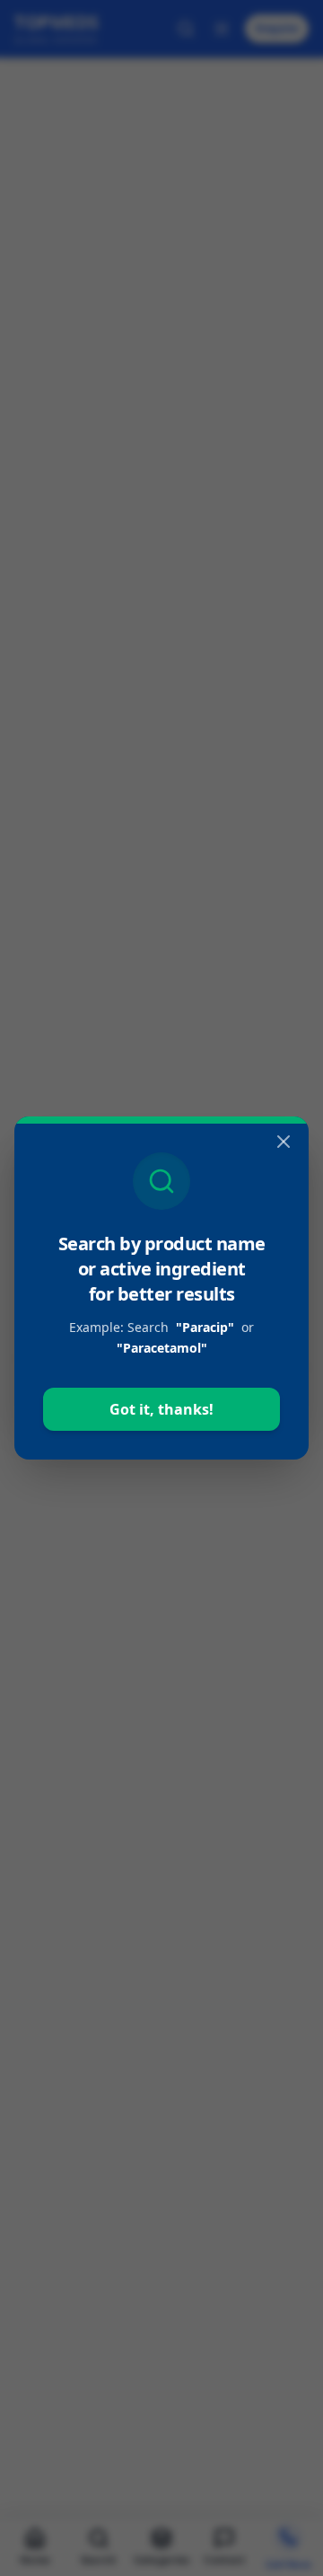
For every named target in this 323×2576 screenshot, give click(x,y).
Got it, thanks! (161, 1409)
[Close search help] (284, 1142)
